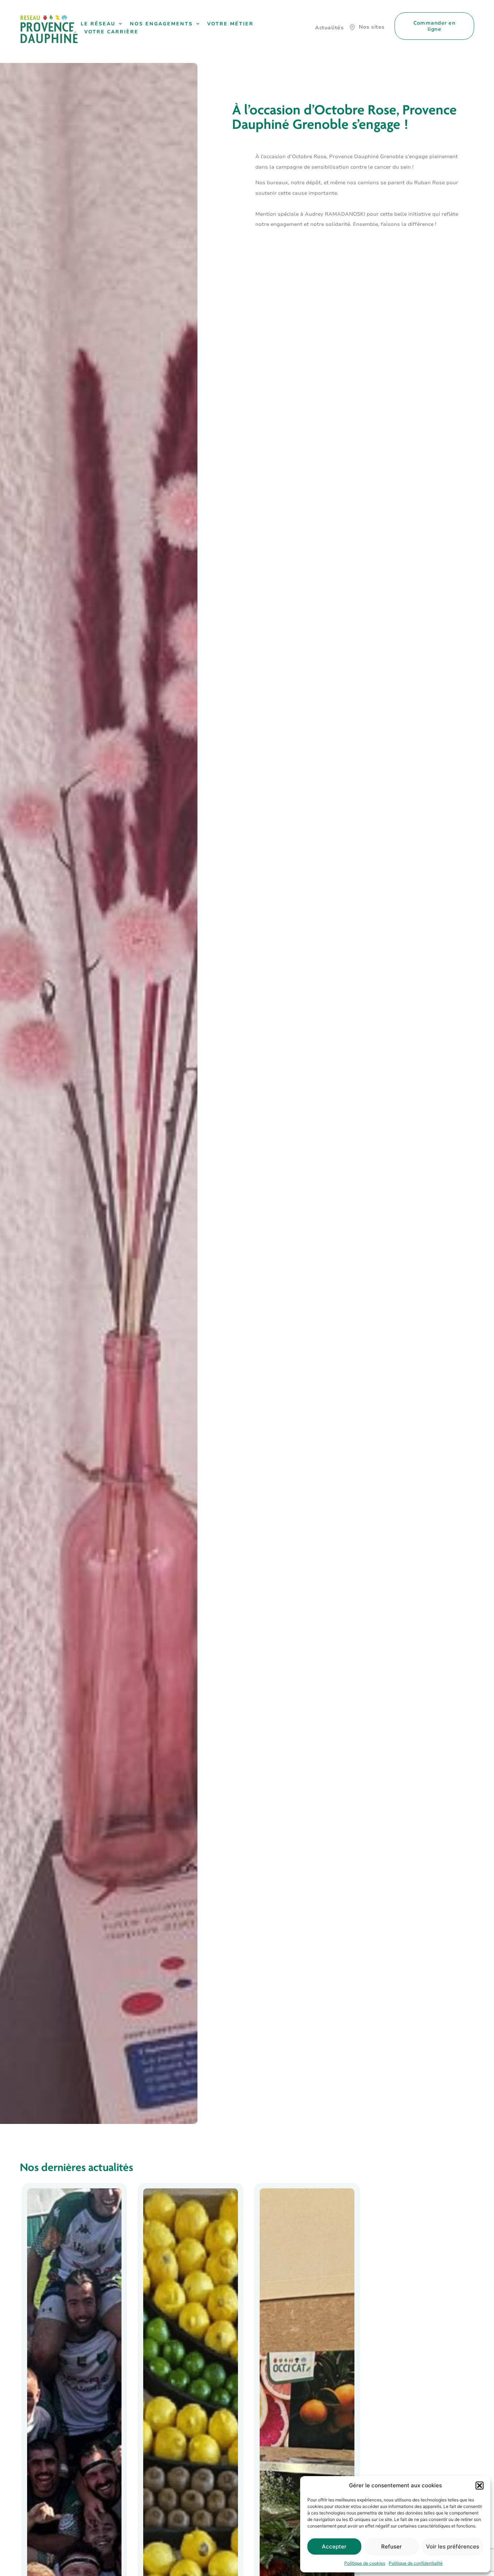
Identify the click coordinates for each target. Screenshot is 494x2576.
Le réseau (98, 24)
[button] (480, 2486)
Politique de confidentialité (416, 2563)
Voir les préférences (453, 2547)
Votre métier (230, 24)
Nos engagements (161, 24)
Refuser (391, 2547)
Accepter (334, 2547)
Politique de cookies (365, 2563)
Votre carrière (111, 32)
